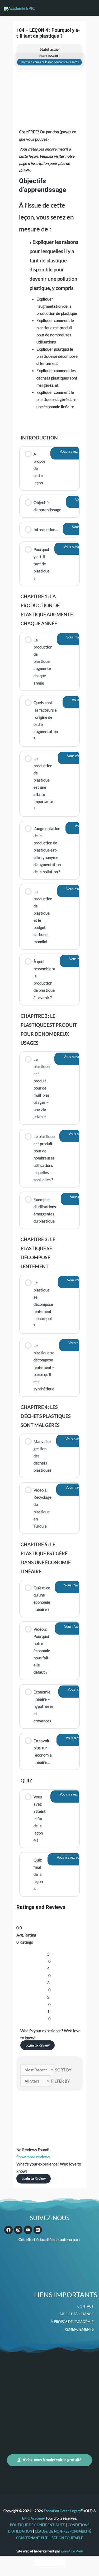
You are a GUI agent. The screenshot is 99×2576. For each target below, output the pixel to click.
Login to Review (38, 2045)
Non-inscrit (50, 56)
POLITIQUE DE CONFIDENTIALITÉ (38, 2525)
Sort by (63, 2070)
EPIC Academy (34, 2518)
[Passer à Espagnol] (60, 2562)
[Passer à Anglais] (40, 2562)
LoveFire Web (72, 2551)
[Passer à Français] (50, 2562)
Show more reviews (33, 2157)
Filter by (60, 2081)
